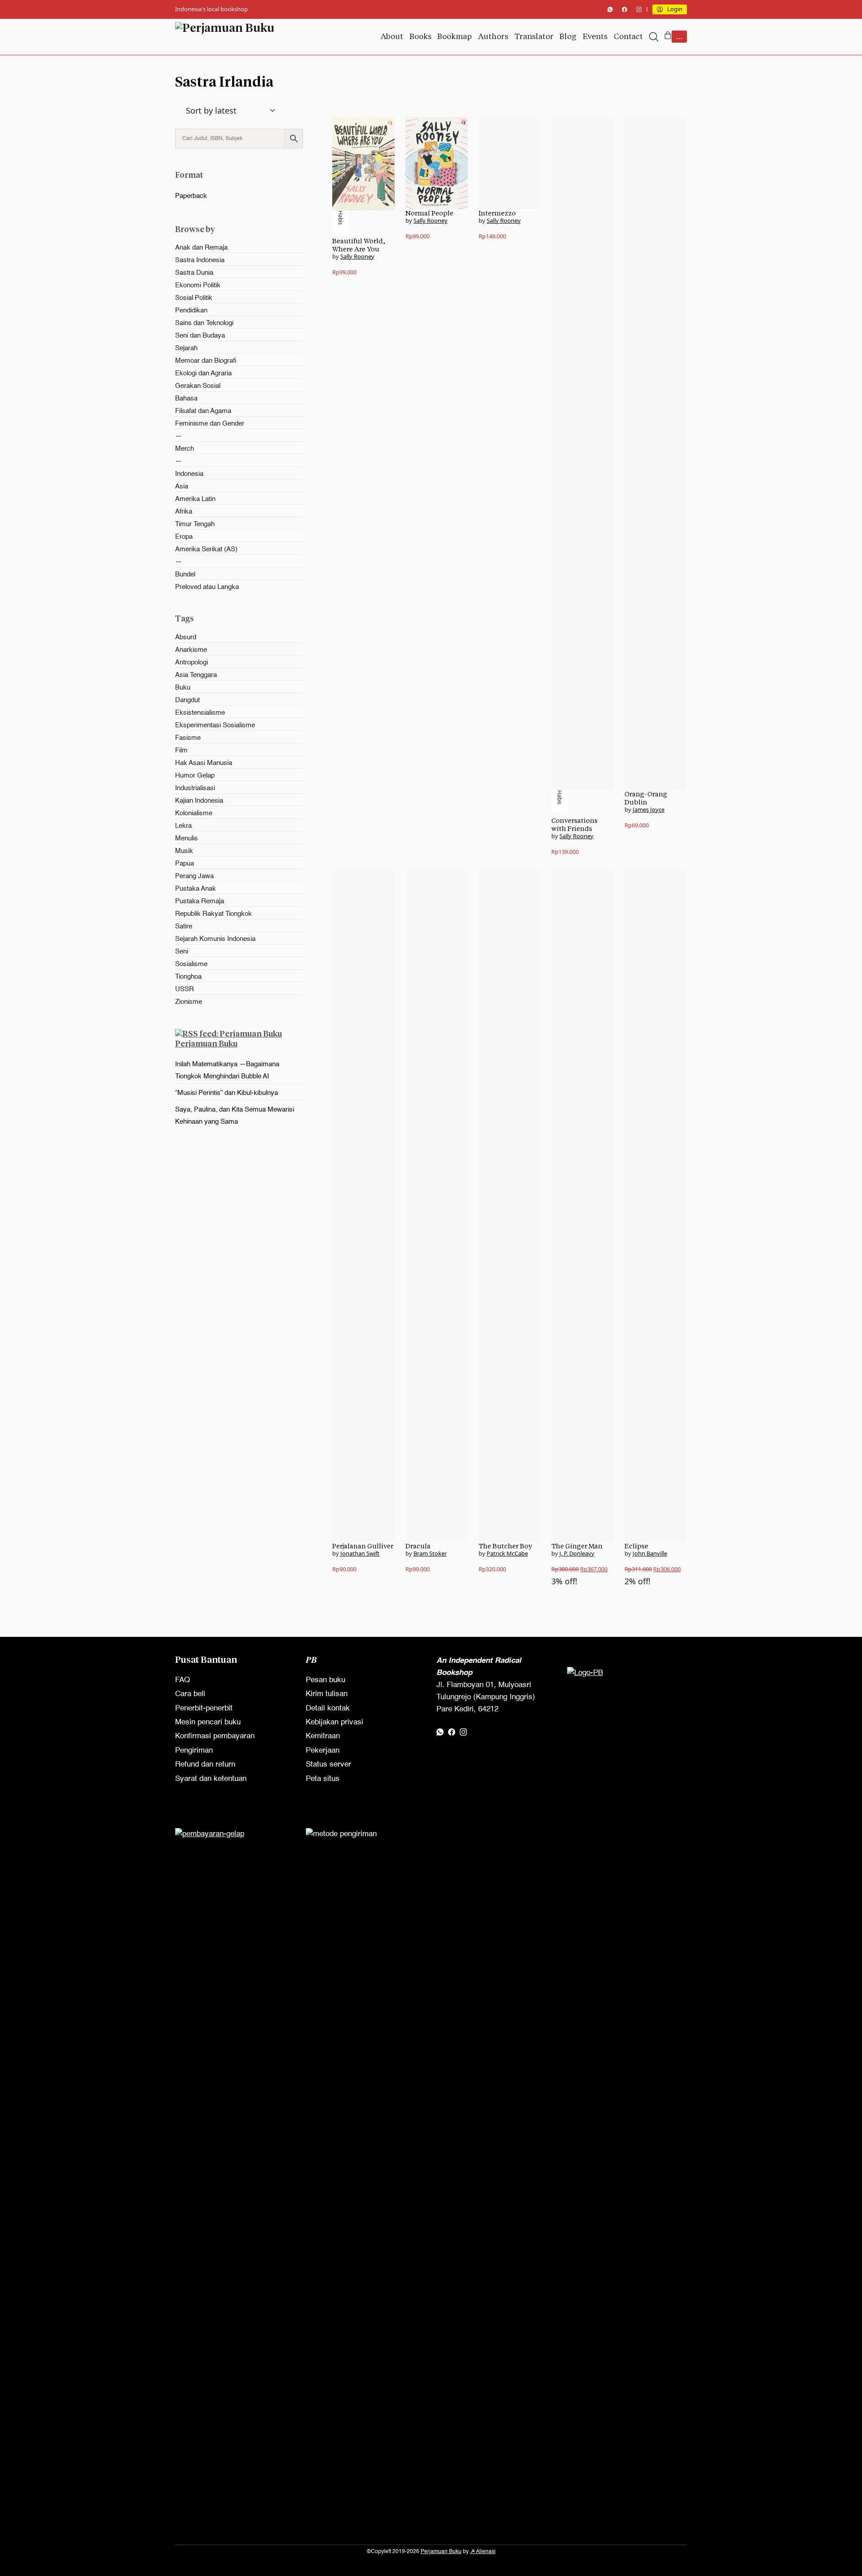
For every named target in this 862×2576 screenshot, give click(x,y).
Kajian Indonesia (199, 801)
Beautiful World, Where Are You (359, 245)
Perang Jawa (194, 876)
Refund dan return (205, 1765)
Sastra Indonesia (200, 260)
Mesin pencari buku (208, 1722)
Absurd (186, 637)
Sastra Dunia (194, 273)
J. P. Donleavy (577, 1553)
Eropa (184, 537)
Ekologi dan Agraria (203, 373)
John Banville (650, 1553)
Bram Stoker (430, 1553)
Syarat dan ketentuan (211, 1779)
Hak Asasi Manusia (204, 763)
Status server (328, 1765)
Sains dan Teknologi (204, 323)
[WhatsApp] (610, 9)
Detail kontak (328, 1708)
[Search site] (654, 37)
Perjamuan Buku (206, 1044)
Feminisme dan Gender (210, 424)
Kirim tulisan (327, 1694)
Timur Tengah (195, 524)
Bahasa (186, 398)
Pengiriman (194, 1751)
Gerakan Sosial (198, 386)
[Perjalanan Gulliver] (363, 1205)
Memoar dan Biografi (206, 361)
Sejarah (186, 348)
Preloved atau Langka (207, 587)
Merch (185, 449)
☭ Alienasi (483, 2552)
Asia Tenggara (196, 675)
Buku (183, 688)
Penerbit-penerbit (204, 1708)
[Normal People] (437, 163)
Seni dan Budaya (200, 336)
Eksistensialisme (200, 713)
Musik (184, 851)
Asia (182, 486)
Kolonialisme (194, 813)
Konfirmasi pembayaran (215, 1736)
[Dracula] (437, 1205)
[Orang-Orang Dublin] (656, 453)
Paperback (191, 196)
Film (181, 750)
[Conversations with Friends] (583, 453)
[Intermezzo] (510, 163)
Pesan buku (325, 1680)
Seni (182, 952)
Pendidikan (191, 310)
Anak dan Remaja (201, 248)
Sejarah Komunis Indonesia (215, 939)
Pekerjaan (323, 1751)
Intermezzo (497, 213)
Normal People (429, 213)
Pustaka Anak (196, 889)
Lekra (183, 826)
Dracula (418, 1546)
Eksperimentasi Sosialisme (215, 725)
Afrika (184, 512)
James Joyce (649, 809)
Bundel (185, 574)
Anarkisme (191, 650)
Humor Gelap (195, 776)
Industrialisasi (195, 788)
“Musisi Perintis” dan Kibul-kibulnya (226, 1093)
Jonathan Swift (360, 1553)
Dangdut (187, 700)
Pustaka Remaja (200, 901)
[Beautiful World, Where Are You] (363, 164)
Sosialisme (191, 964)
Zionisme (189, 1002)
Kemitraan (323, 1736)
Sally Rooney (357, 256)
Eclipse (636, 1546)
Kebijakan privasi (334, 1722)
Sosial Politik (194, 298)
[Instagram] (639, 9)
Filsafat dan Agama (203, 411)
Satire (184, 926)
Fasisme (188, 738)
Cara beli (190, 1694)
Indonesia (189, 474)
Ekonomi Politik (198, 285)
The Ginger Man (577, 1546)
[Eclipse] (656, 1205)
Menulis (187, 838)
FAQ (183, 1680)
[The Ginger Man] (583, 1205)
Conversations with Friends (574, 824)
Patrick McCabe (507, 1553)
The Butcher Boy (505, 1546)
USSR (185, 989)
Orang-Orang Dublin (646, 798)
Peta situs (323, 1779)
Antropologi (191, 662)
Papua (185, 864)
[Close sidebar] (179, 123)
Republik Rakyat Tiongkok (213, 914)
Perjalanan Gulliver (363, 1546)
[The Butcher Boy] (510, 1205)
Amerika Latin (195, 499)
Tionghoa (188, 977)
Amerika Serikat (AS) (206, 549)
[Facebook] (625, 9)
